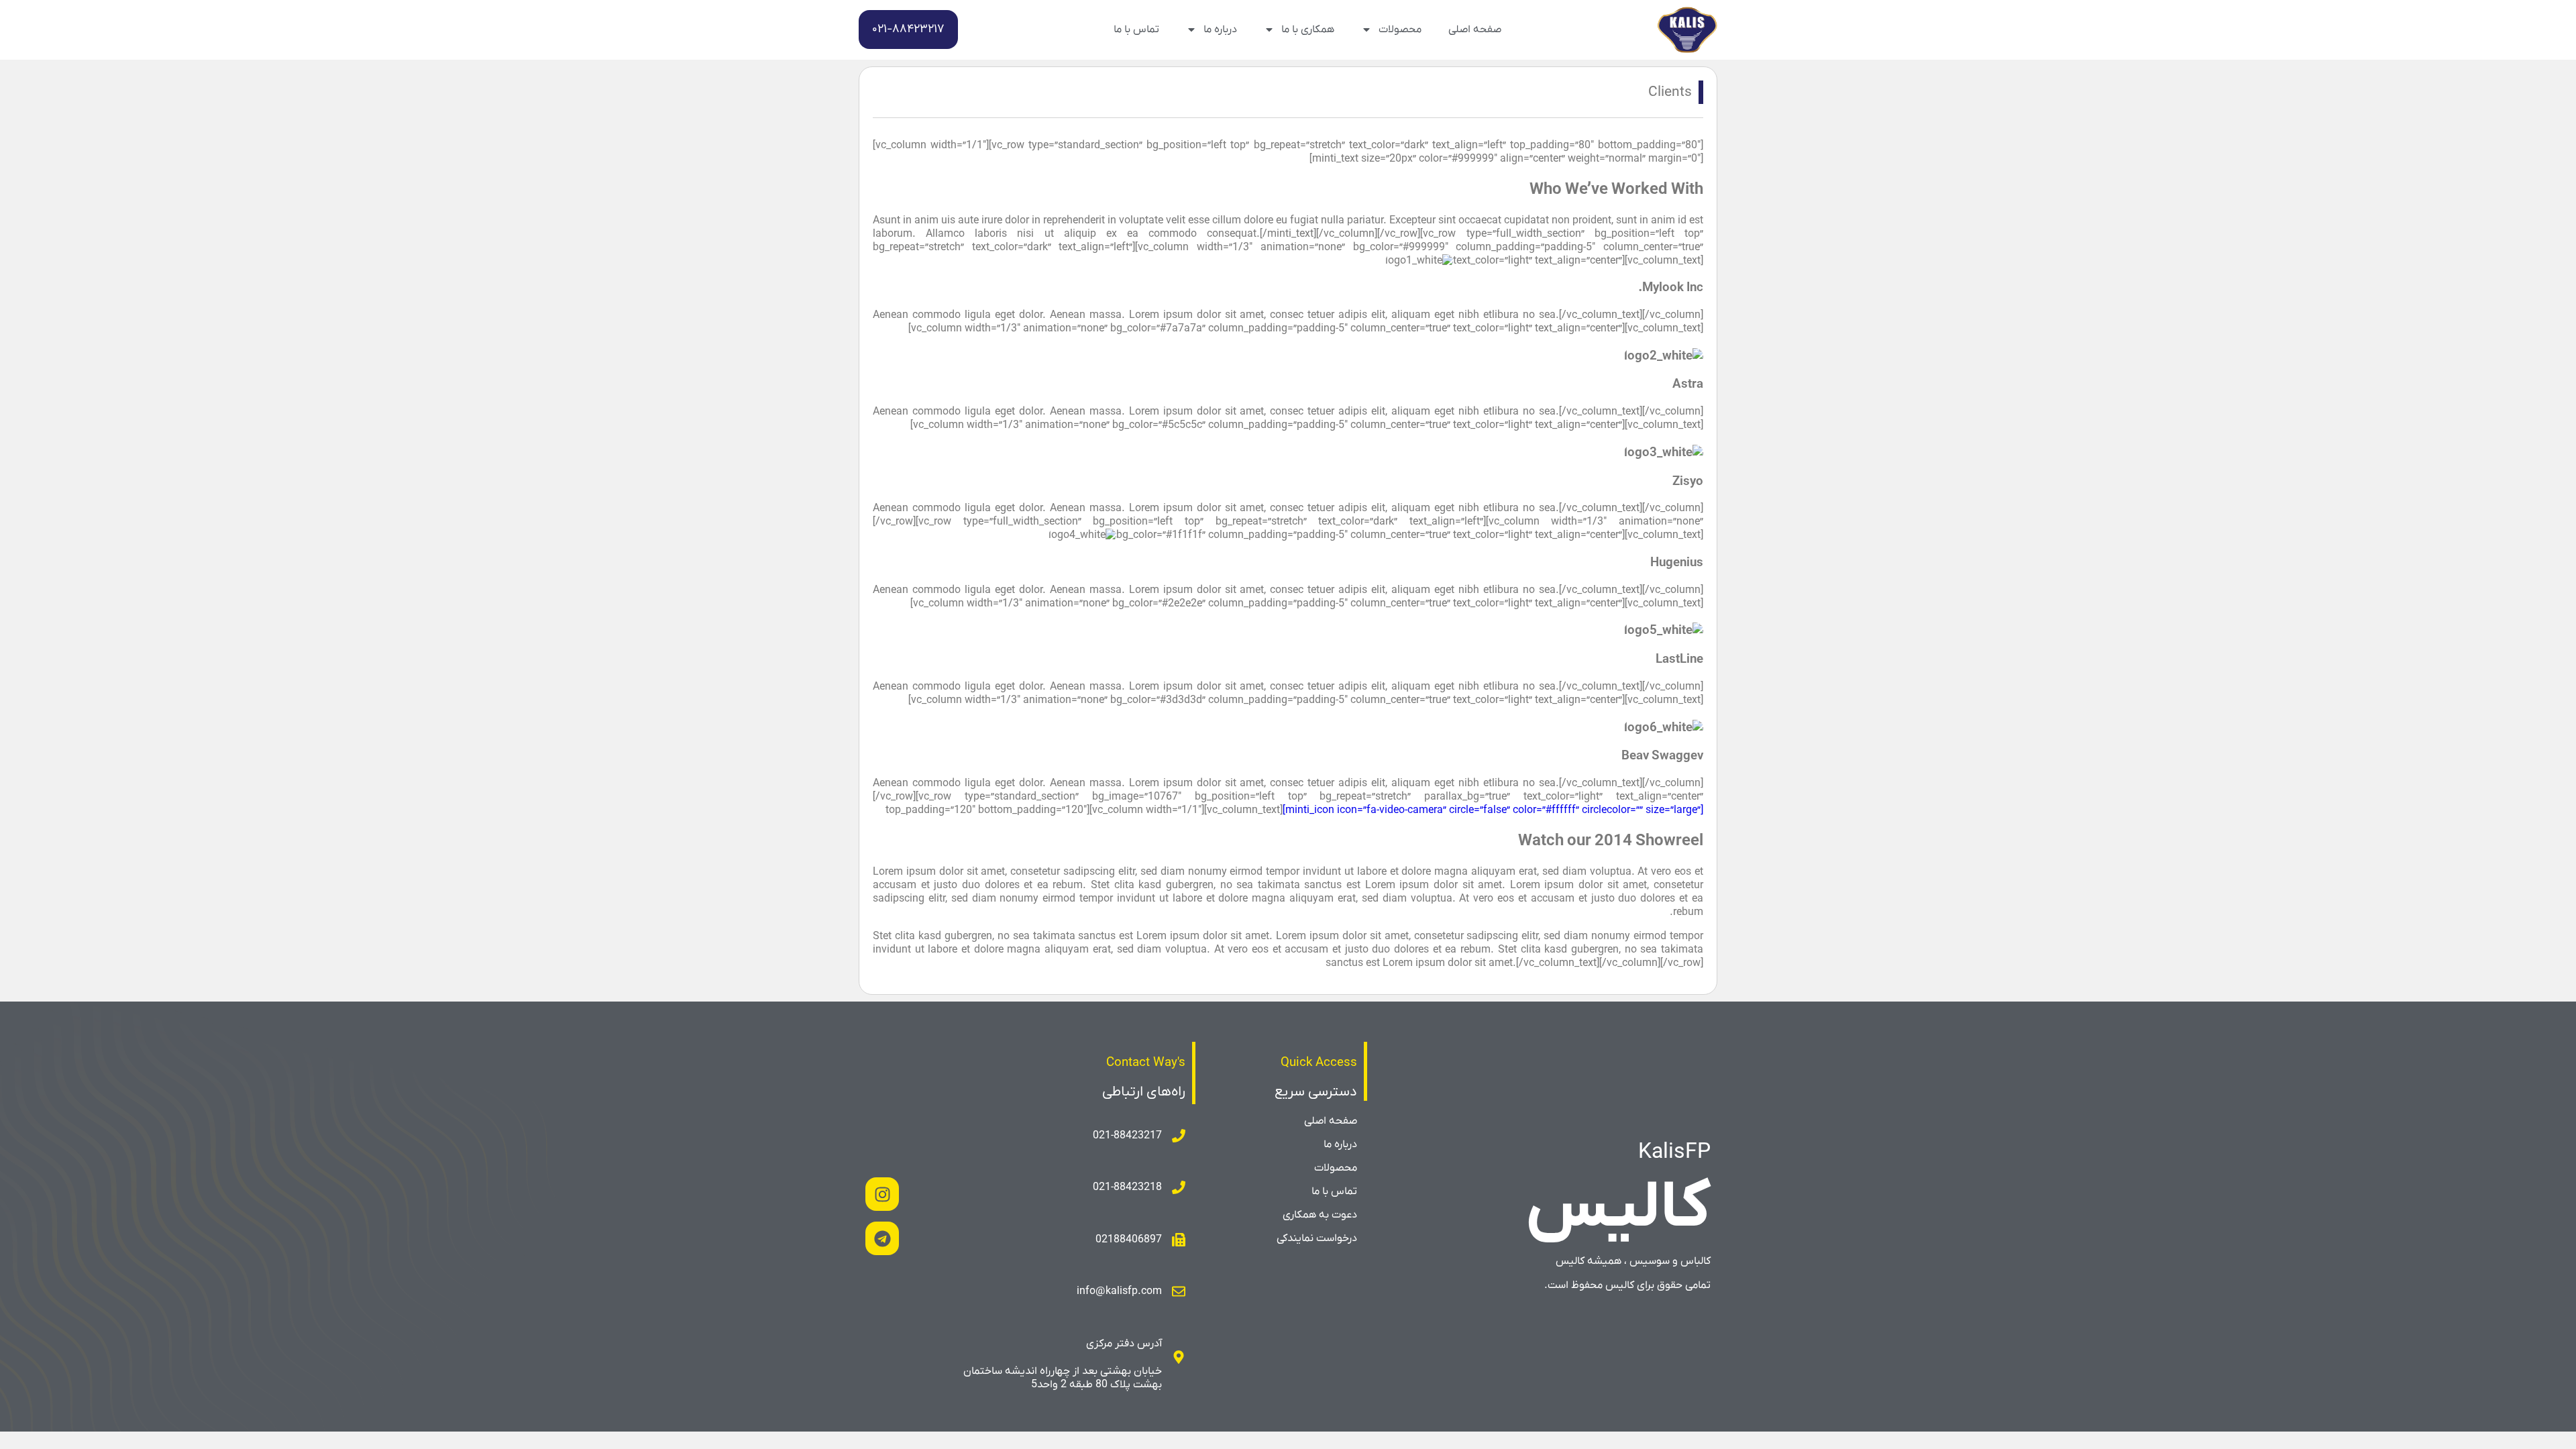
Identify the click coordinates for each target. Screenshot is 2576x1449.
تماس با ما (1136, 30)
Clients (1670, 92)
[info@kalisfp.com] (1179, 1291)
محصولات (1400, 30)
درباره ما (1220, 30)
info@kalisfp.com (1119, 1291)
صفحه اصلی (1475, 30)
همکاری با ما (1308, 30)
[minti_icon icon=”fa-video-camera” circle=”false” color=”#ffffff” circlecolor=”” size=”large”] (1493, 810)
